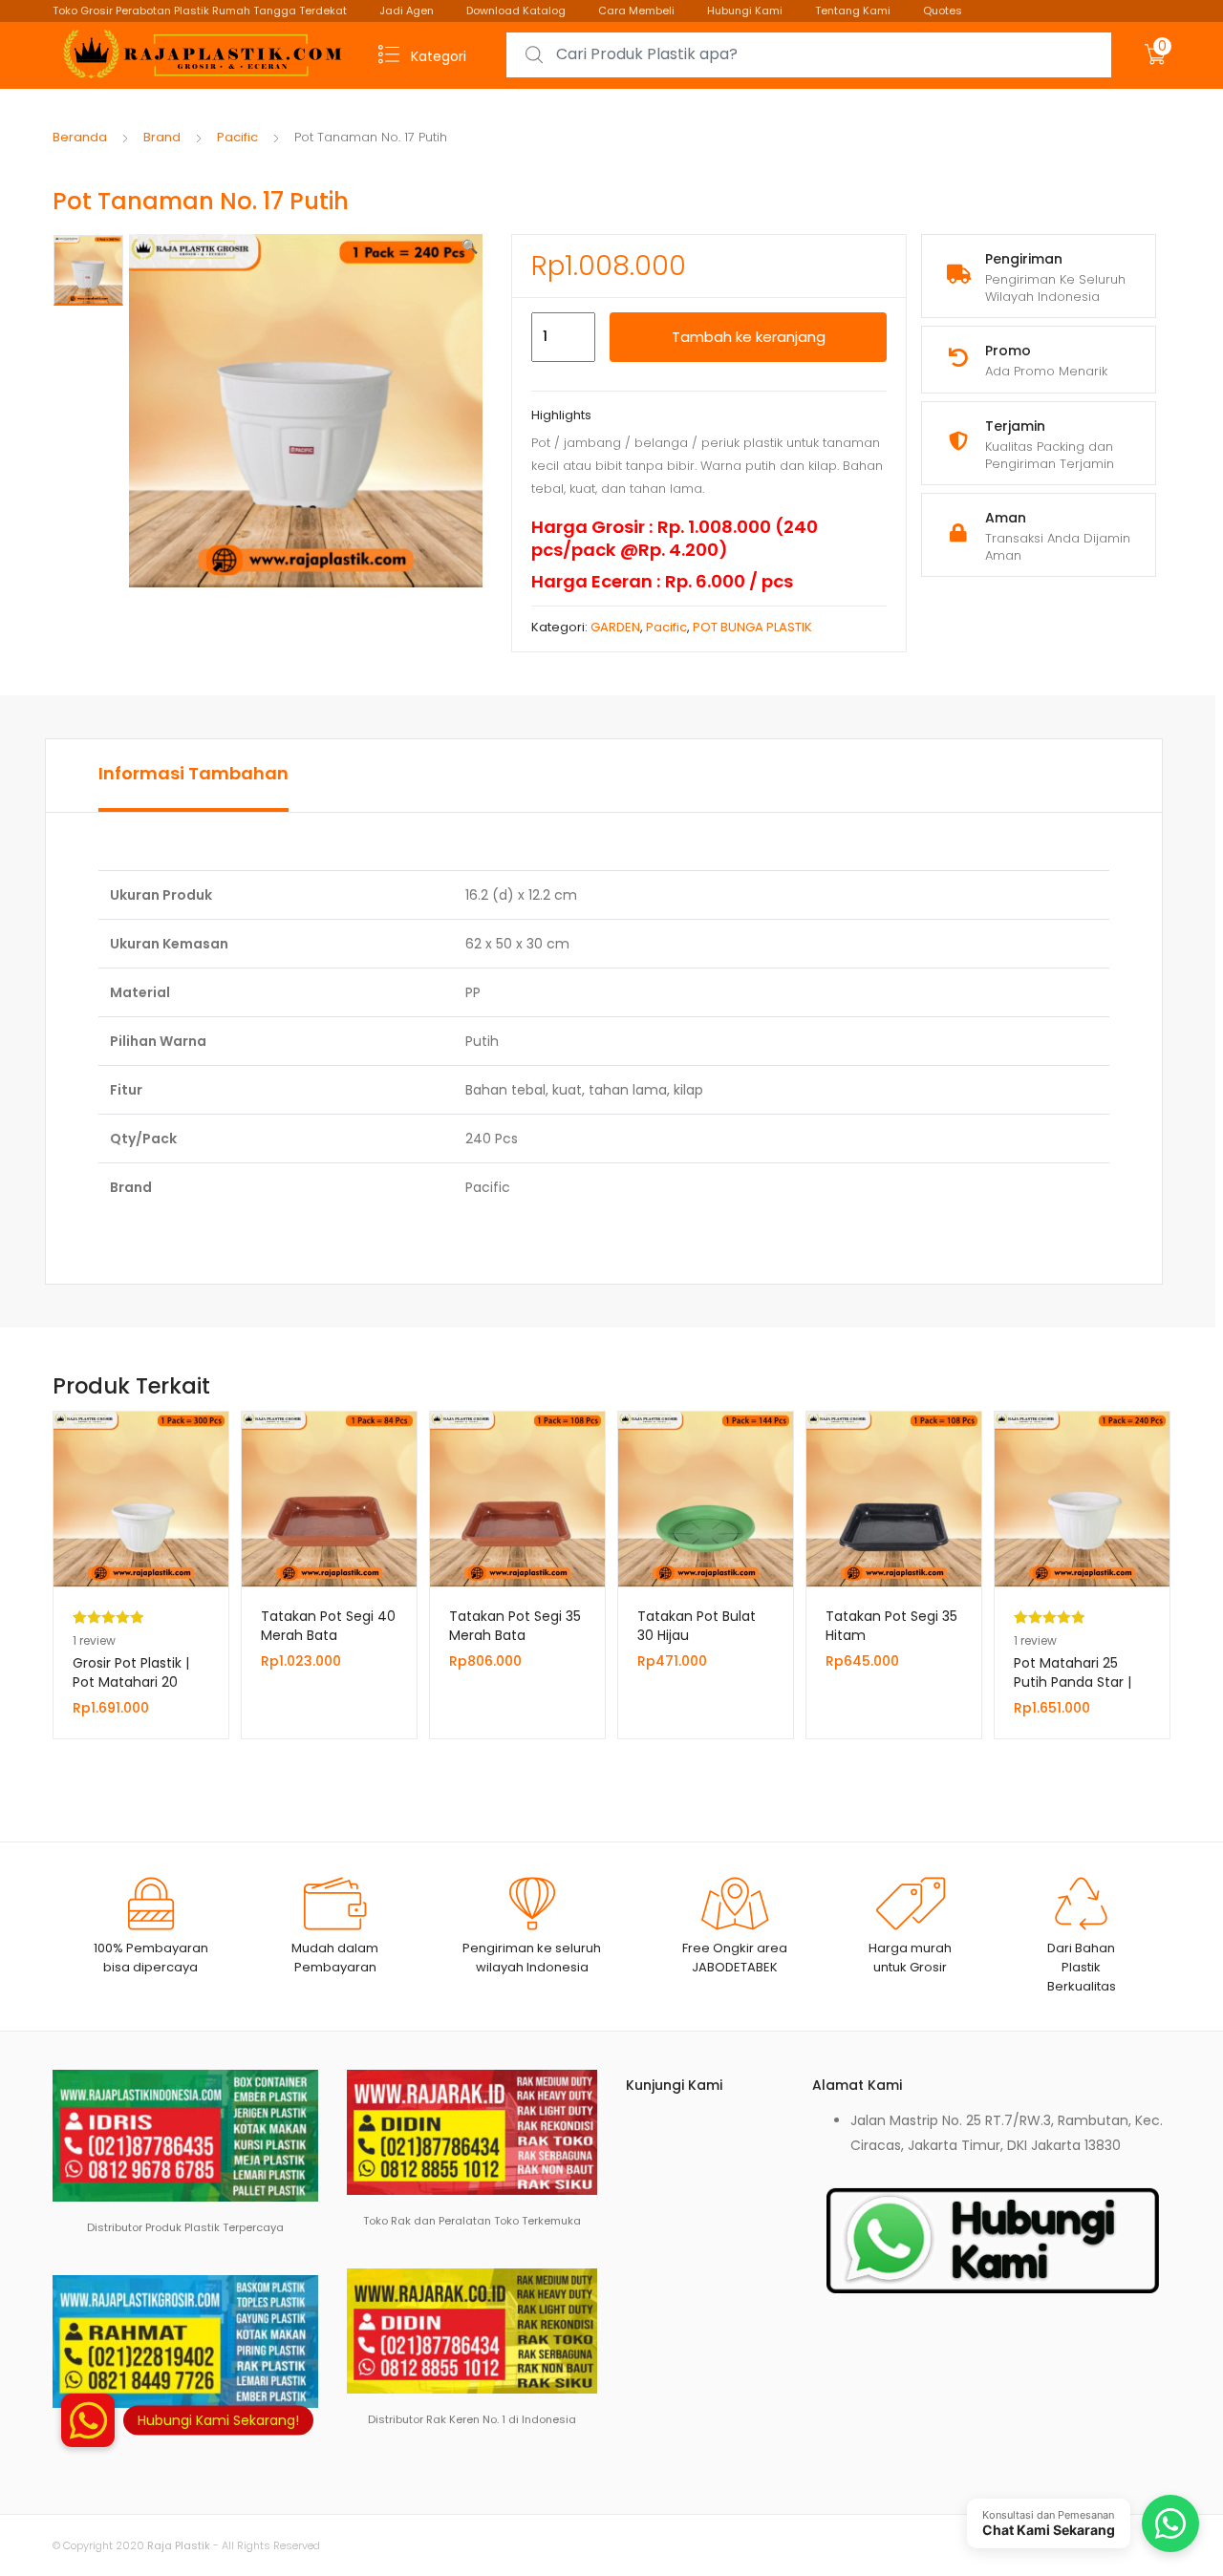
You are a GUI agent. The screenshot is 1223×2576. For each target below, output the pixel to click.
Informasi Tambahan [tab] (193, 773)
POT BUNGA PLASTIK (752, 627)
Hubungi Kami (745, 11)
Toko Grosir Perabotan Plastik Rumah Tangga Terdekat (200, 11)
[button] (470, 246)
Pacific (237, 137)
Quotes (943, 11)
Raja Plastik (179, 2545)
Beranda (80, 137)
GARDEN (615, 627)
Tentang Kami (853, 11)
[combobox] (809, 55)
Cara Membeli (636, 11)
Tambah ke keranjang (749, 337)
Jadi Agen (407, 11)
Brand (162, 137)
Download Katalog (516, 11)
